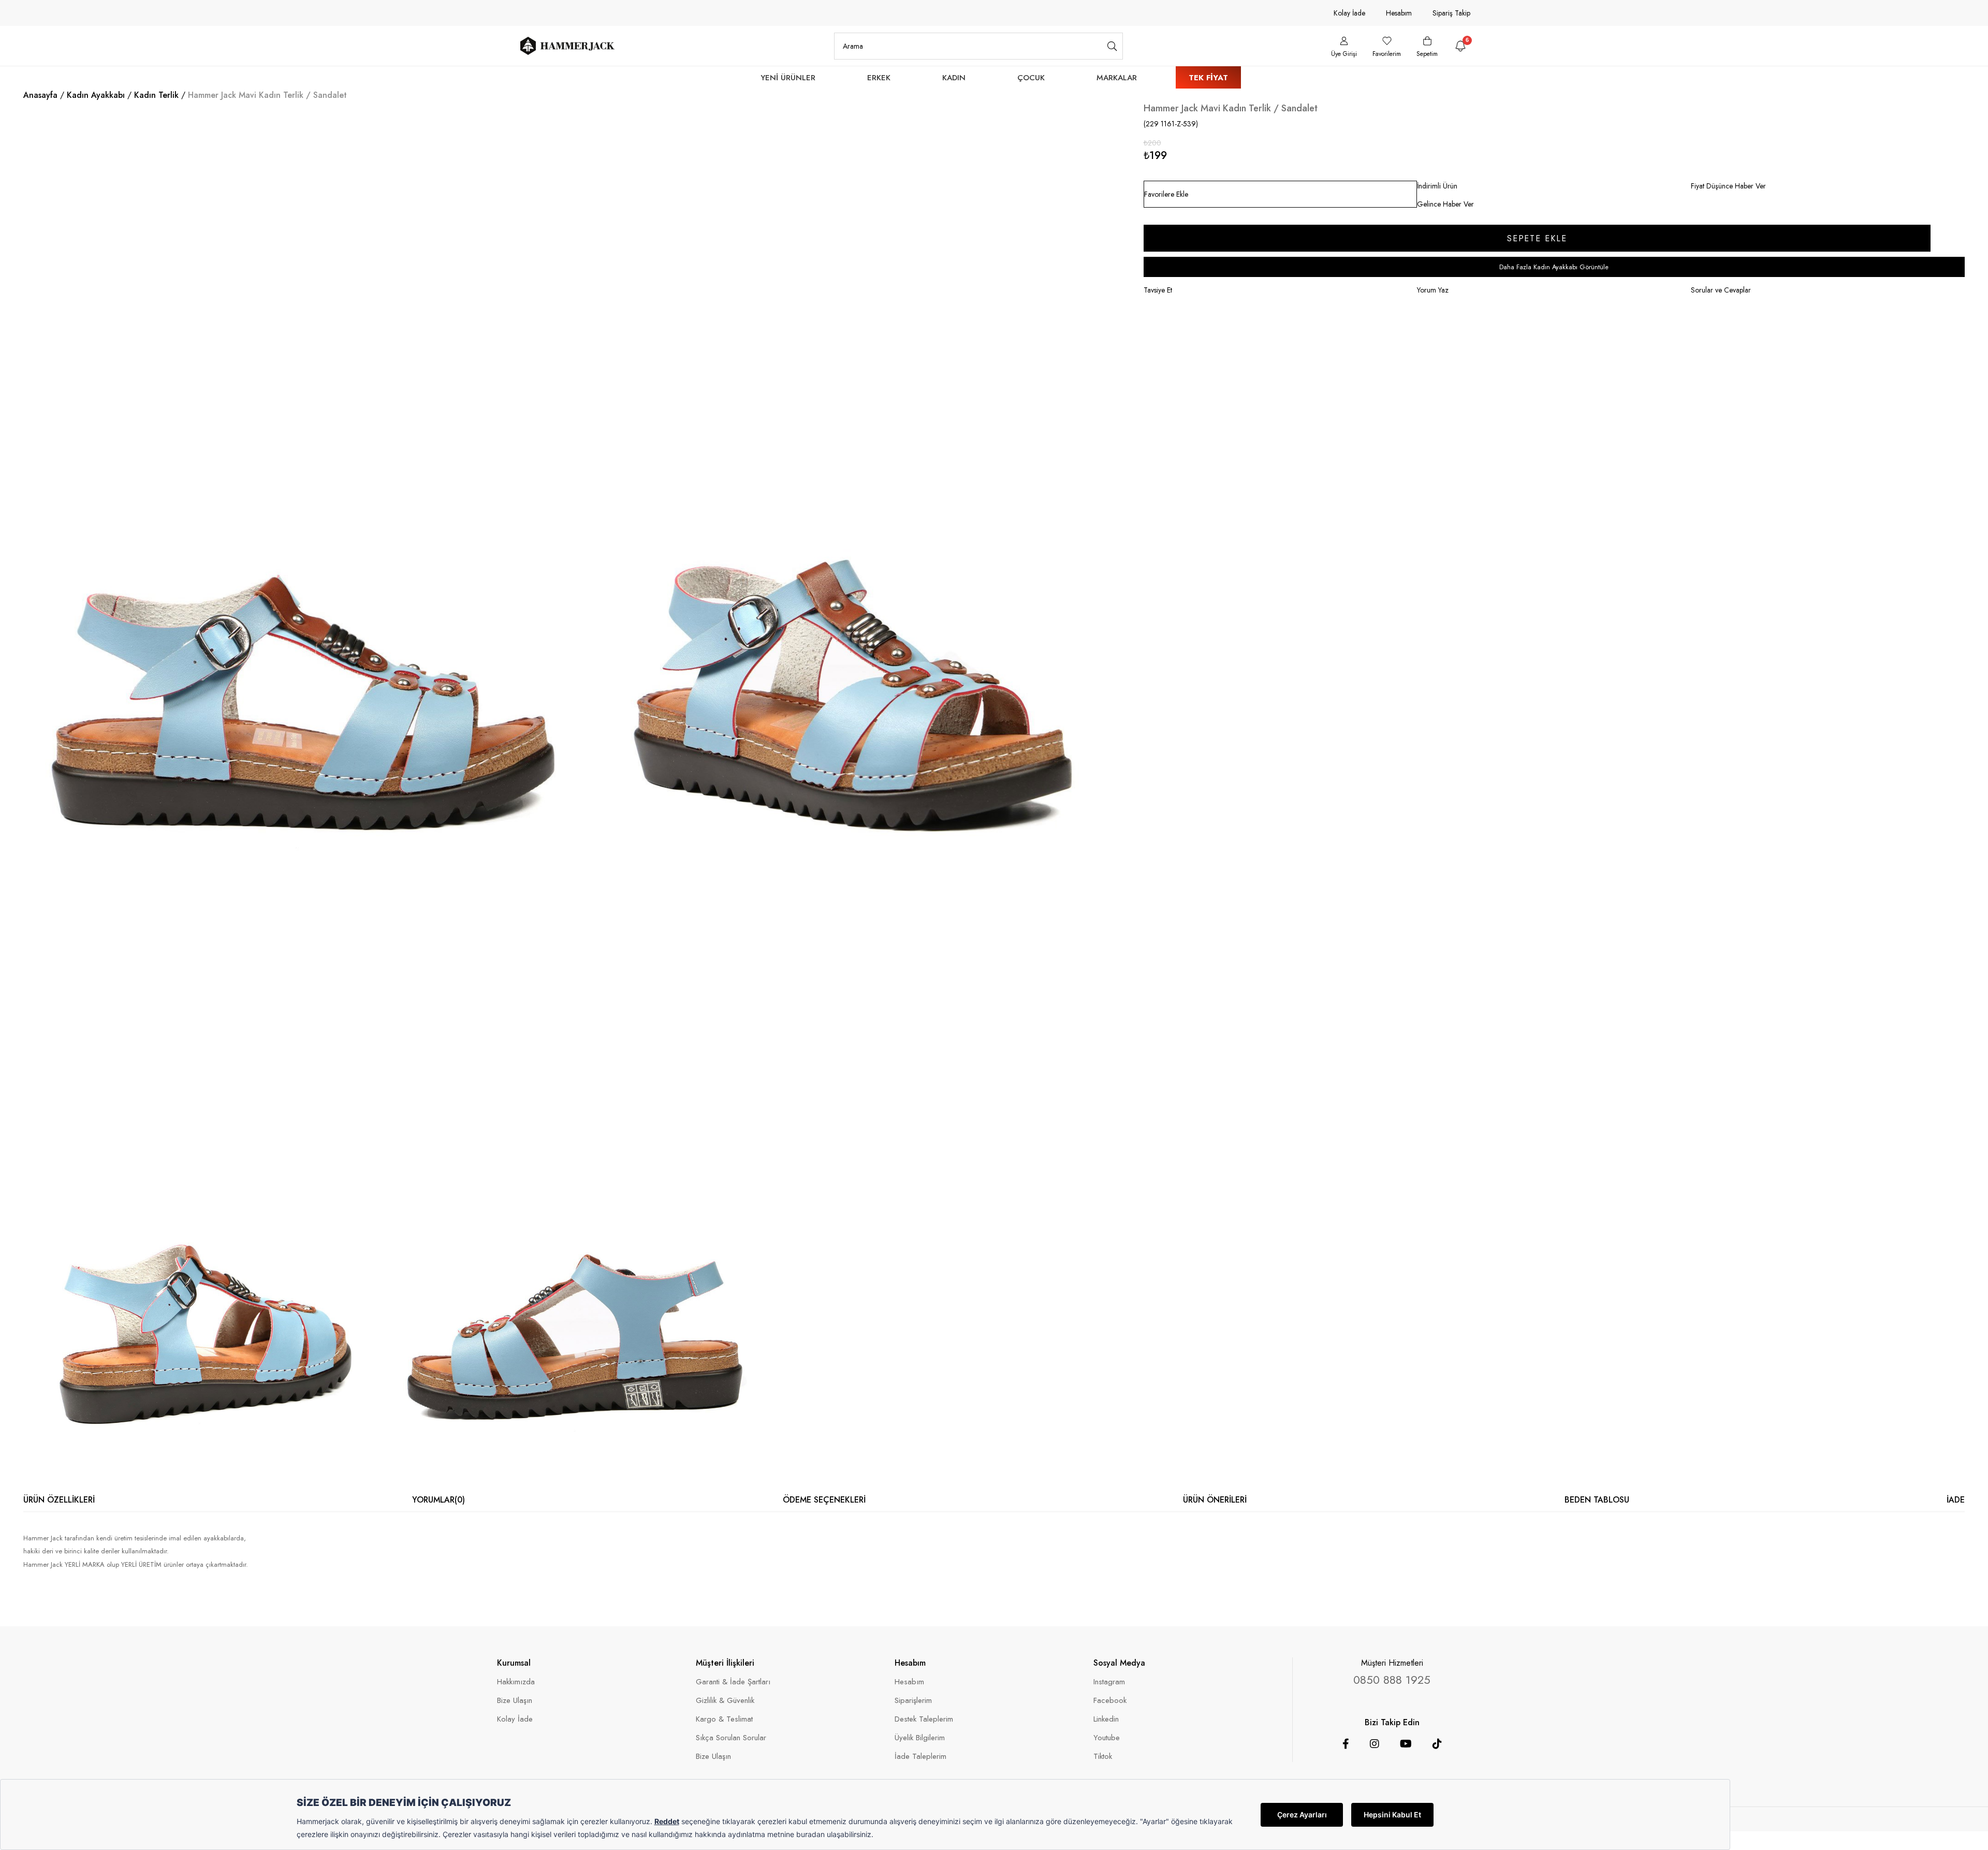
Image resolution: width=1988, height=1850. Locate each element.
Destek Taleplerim (924, 1719)
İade (1956, 1500)
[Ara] (1112, 46)
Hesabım (1399, 13)
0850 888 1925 (1392, 1680)
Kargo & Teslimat (724, 1719)
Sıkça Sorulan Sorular (731, 1738)
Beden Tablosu (1597, 1500)
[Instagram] (1375, 1744)
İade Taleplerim (920, 1757)
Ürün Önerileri (1215, 1500)
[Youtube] (1406, 1744)
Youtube (1107, 1738)
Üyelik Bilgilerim (920, 1738)
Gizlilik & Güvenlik (725, 1701)
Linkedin (1106, 1719)
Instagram (1109, 1682)
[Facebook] (1346, 1744)
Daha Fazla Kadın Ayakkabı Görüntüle (1554, 267)
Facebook (1110, 1701)
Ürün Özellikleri (59, 1500)
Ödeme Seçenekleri (824, 1500)
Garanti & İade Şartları (733, 1682)
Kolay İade (1349, 13)
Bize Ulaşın (515, 1701)
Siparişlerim (913, 1701)
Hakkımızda (516, 1682)
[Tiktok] (1437, 1744)
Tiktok (1103, 1757)
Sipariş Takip (1451, 13)
